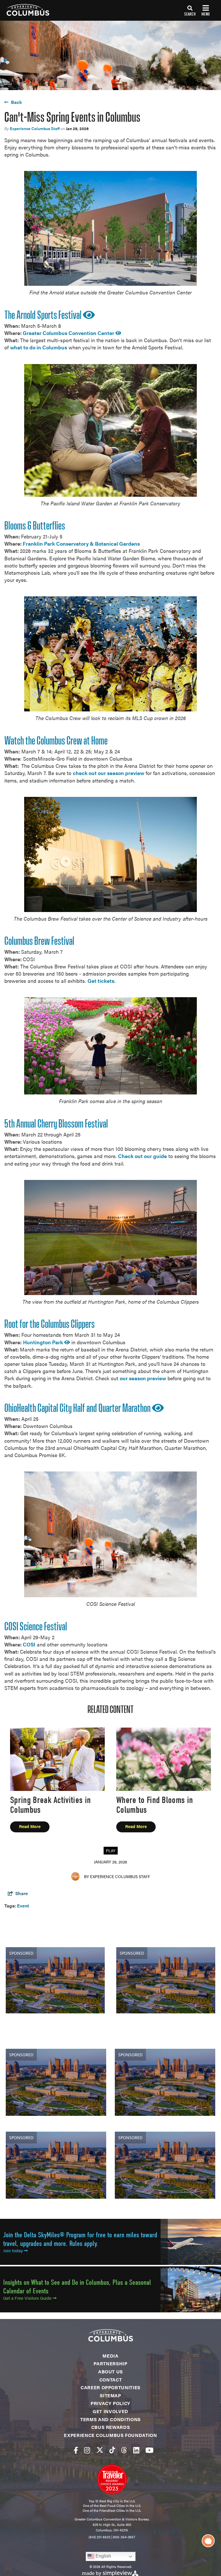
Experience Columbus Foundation (110, 2435)
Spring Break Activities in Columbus (50, 1805)
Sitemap (110, 2395)
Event (23, 1906)
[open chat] (208, 2541)
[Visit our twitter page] (100, 2450)
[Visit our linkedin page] (136, 2450)
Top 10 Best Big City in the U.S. (112, 2501)
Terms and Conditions (110, 2419)
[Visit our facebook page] (76, 2450)
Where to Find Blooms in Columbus (155, 1805)
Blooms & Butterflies (35, 526)
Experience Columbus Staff (35, 128)
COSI (29, 1644)
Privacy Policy (110, 2403)
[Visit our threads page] (124, 2450)
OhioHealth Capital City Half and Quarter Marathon (78, 1409)
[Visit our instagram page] (87, 2450)
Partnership (110, 2363)
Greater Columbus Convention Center (69, 333)
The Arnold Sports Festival (44, 316)
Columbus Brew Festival (39, 942)
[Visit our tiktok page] (112, 2450)
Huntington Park (44, 1342)
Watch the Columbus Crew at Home (56, 741)
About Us (110, 2372)
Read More (30, 1826)
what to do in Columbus (39, 347)
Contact (110, 2380)
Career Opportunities (110, 2387)
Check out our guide (142, 1156)
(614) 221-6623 (100, 2537)
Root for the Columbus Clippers (49, 1325)
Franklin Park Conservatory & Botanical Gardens (81, 543)
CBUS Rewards (111, 2427)
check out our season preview (108, 773)
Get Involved (110, 2411)
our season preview (143, 1378)
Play (111, 1850)
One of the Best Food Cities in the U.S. (112, 2505)
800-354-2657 (124, 2537)
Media (110, 2356)
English (103, 2556)
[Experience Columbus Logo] (25, 10)
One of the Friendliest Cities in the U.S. (112, 2510)
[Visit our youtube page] (149, 2450)
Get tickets (101, 981)
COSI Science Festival (36, 1627)
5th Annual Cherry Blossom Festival (56, 1124)
